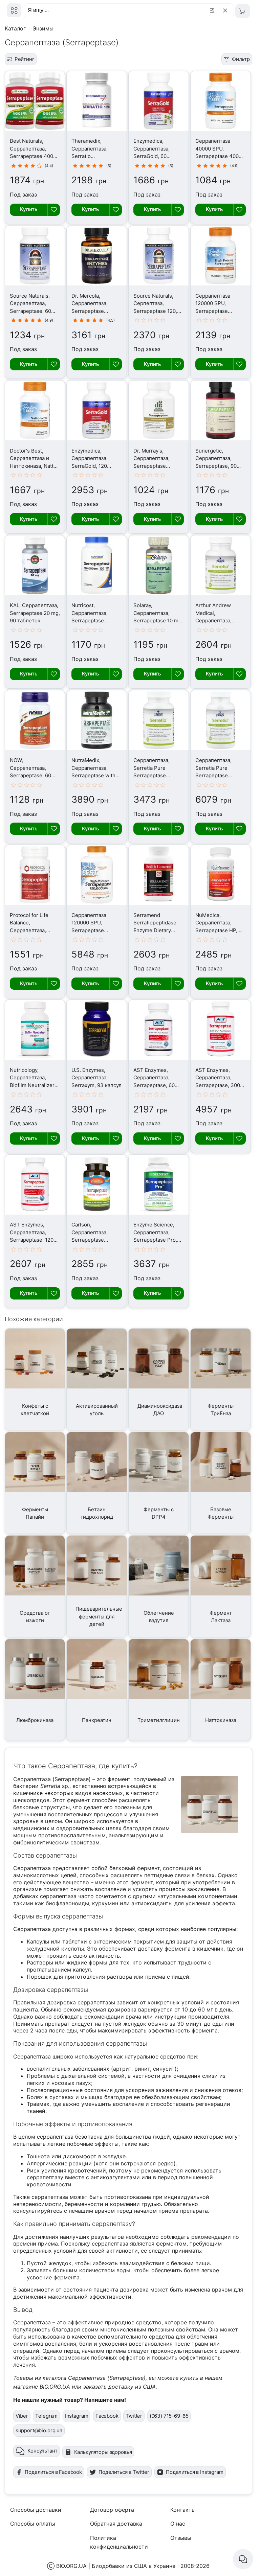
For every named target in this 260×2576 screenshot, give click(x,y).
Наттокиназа (221, 1720)
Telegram (46, 2416)
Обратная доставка (116, 2524)
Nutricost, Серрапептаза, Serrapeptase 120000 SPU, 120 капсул (92, 620)
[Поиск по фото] (213, 10)
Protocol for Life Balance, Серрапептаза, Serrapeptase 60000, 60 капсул (31, 930)
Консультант (42, 2451)
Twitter (134, 2416)
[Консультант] (243, 2559)
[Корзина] (243, 11)
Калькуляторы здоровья (103, 2452)
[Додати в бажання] (54, 210)
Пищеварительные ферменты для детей (99, 1616)
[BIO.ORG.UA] (14, 10)
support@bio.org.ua (39, 2430)
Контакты (183, 2510)
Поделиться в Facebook (53, 2472)
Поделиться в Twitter (124, 2472)
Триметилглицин (159, 1720)
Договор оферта (112, 2510)
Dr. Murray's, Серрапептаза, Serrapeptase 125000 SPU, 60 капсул (152, 466)
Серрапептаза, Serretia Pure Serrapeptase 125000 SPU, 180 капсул (215, 775)
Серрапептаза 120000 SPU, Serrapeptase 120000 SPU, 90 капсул (214, 311)
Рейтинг (25, 59)
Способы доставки (36, 2510)
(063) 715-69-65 (169, 2416)
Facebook (107, 2416)
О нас (178, 2524)
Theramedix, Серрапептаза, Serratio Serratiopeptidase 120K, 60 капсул (93, 156)
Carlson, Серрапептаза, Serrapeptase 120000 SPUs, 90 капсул (92, 1240)
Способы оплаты (33, 2524)
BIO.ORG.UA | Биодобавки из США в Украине (116, 2566)
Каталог (15, 28)
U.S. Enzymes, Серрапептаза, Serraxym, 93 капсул (96, 1078)
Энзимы (43, 28)
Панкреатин (97, 1720)
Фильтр (241, 59)
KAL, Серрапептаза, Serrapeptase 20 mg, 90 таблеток (35, 613)
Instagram (77, 2416)
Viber (22, 2416)
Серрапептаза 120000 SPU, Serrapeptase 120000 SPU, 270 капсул (92, 930)
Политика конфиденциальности (119, 2542)
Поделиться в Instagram (195, 2472)
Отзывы (181, 2538)
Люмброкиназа (35, 1720)
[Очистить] (226, 10)
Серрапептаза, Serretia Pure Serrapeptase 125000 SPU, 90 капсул (152, 775)
